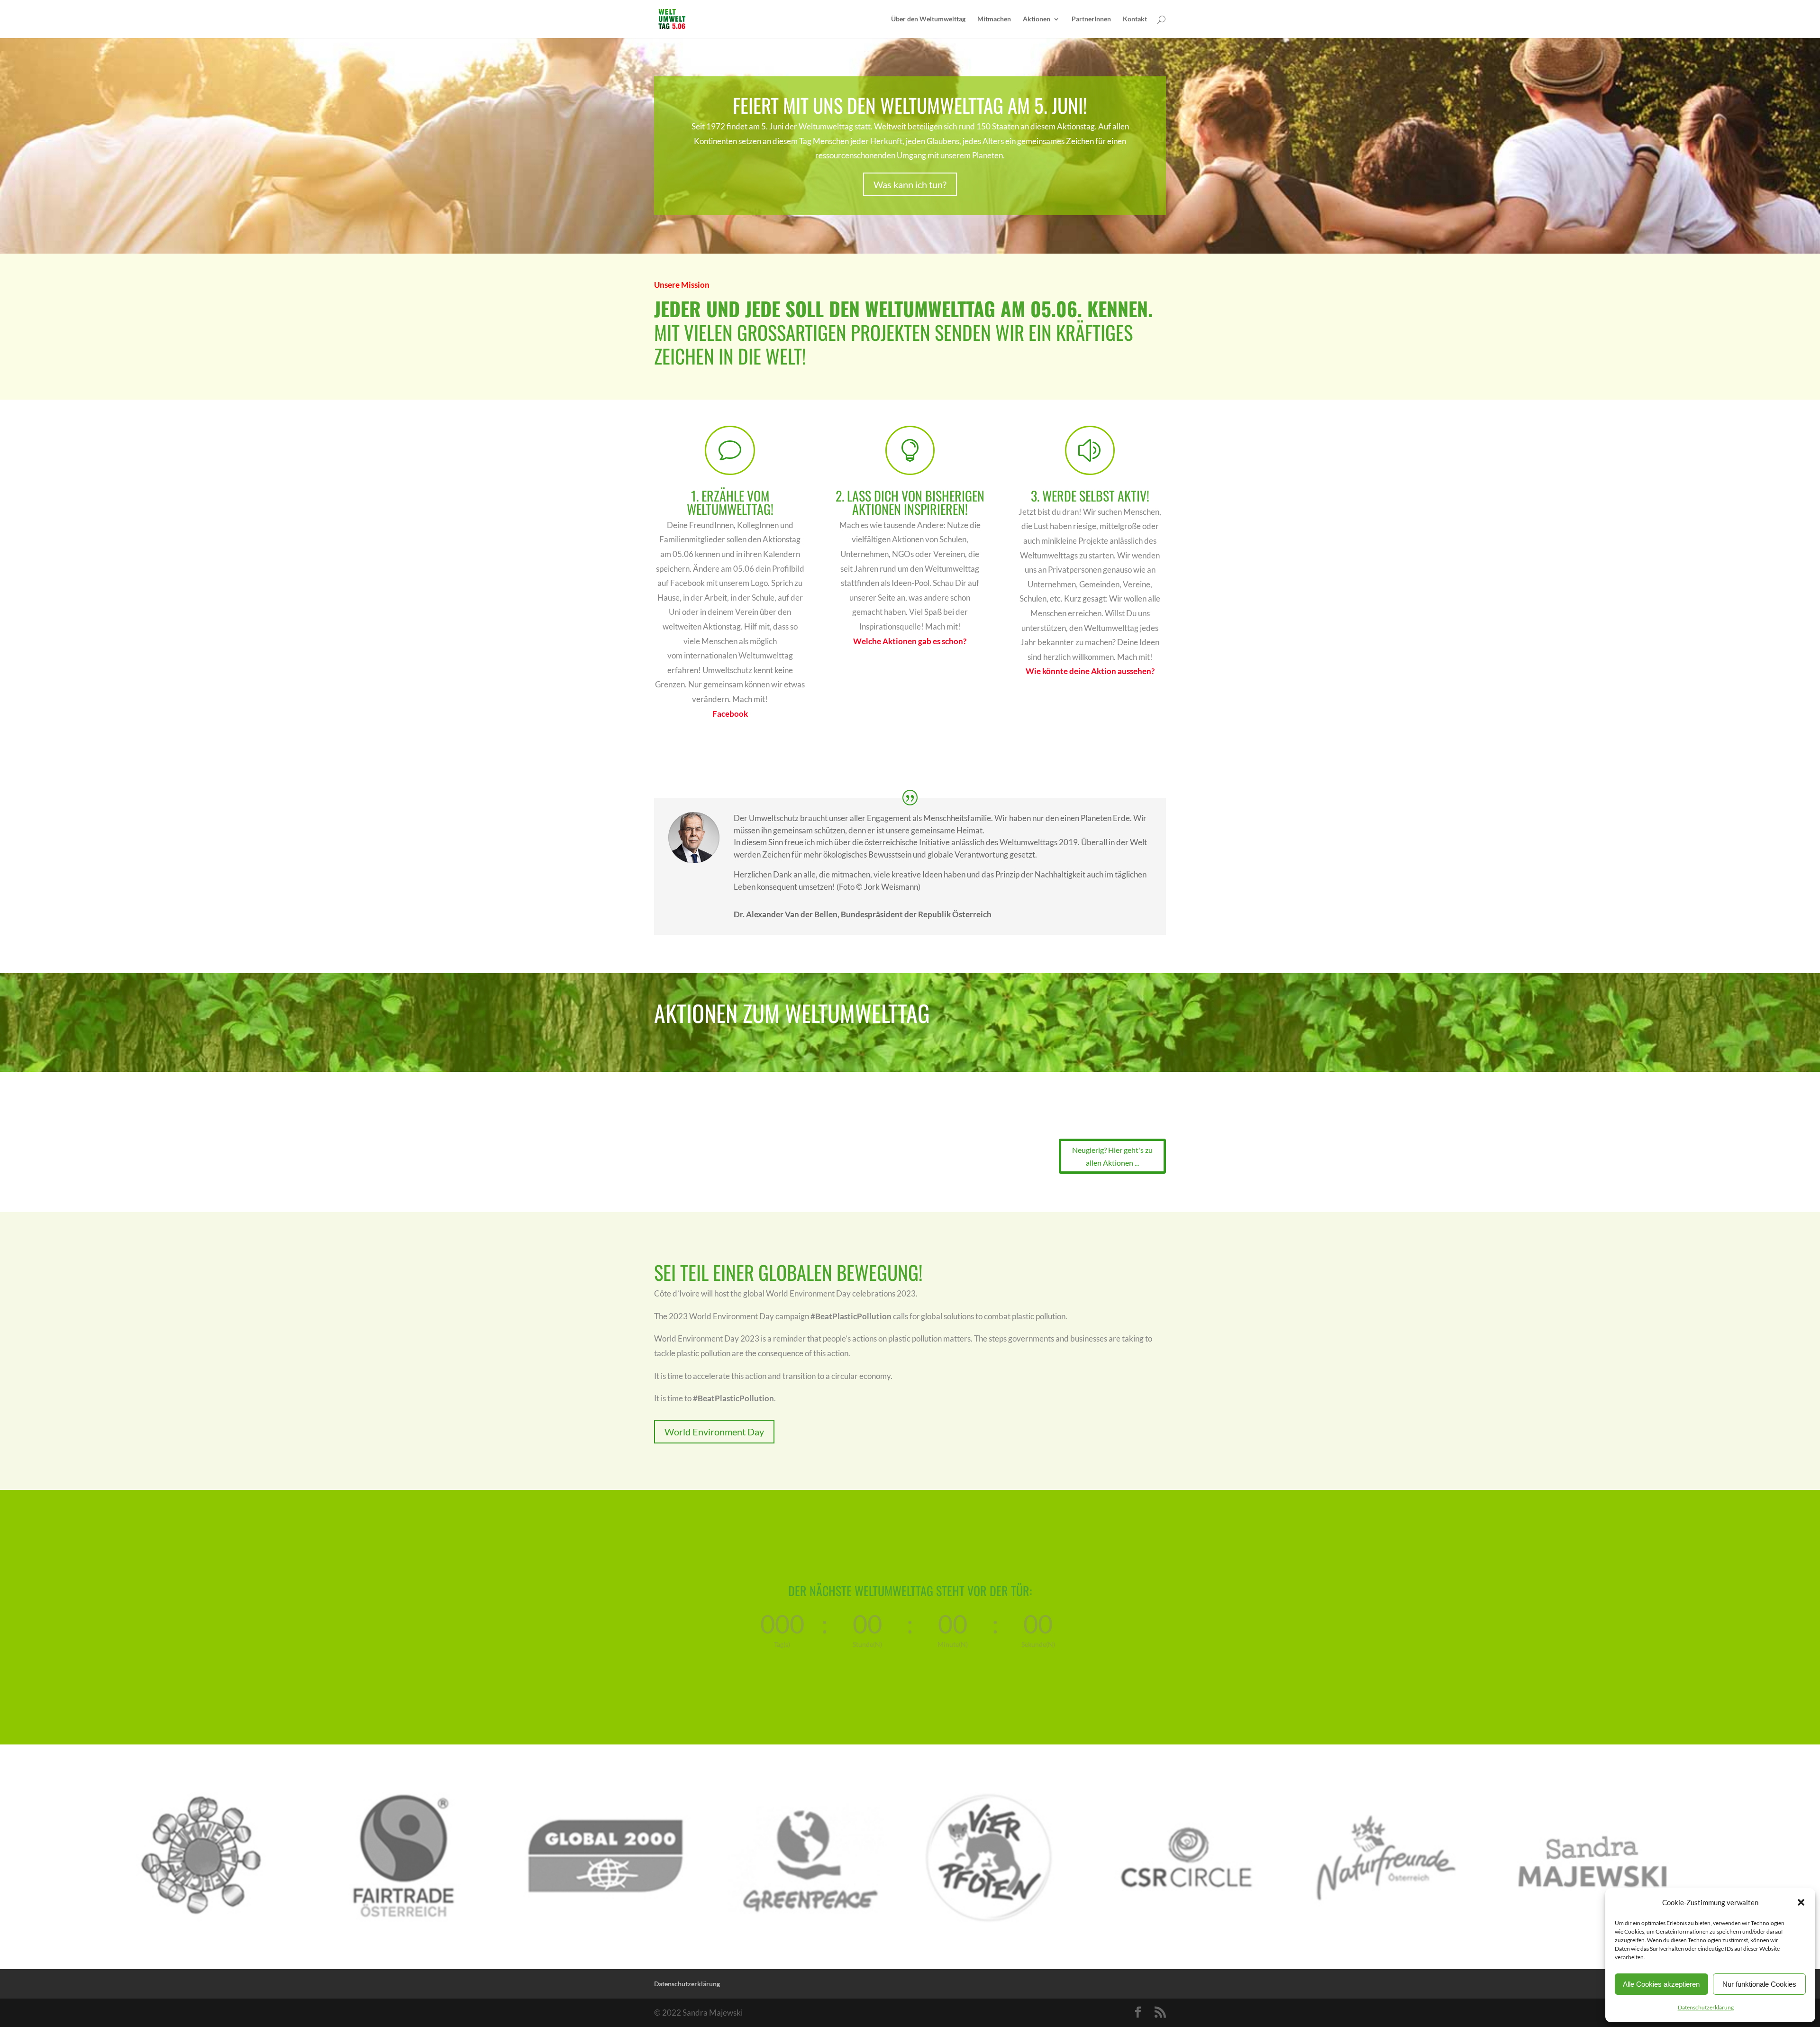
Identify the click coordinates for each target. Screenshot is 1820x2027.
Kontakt (1135, 19)
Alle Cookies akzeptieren (1661, 1984)
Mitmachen (994, 19)
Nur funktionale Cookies (1759, 1984)
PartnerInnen (1091, 19)
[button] (1801, 1902)
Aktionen (1037, 19)
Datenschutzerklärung (1706, 2007)
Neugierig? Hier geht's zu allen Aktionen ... (1112, 1156)
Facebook (730, 714)
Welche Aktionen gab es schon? (910, 641)
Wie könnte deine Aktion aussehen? (1090, 671)
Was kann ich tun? (910, 184)
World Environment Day (714, 1432)
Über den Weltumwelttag (928, 19)
